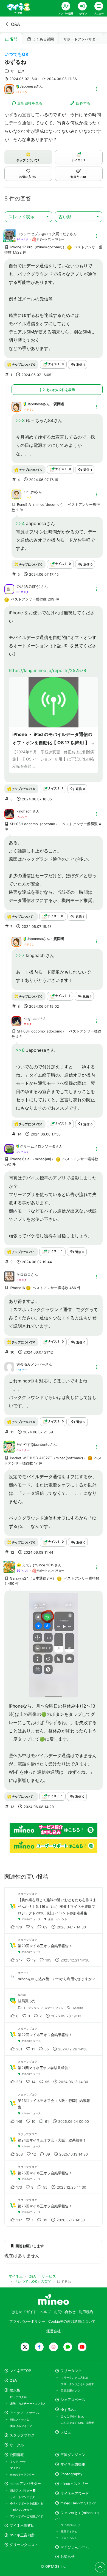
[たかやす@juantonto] (9, 1450)
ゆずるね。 (69, 2410)
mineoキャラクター (22, 2474)
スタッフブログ (22, 2435)
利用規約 (86, 2312)
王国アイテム (69, 2531)
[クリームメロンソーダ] (9, 1148)
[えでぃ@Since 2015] (9, 1570)
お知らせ (67, 2557)
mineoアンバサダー (25, 2484)
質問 (14, 39)
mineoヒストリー (74, 2484)
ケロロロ (24, 1275)
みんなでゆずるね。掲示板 (77, 2423)
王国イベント (69, 2538)
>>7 (20, 955)
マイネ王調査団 (22, 2525)
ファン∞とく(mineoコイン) (77, 2515)
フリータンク (71, 2371)
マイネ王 (16, 2468)
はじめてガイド (24, 2312)
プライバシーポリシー (27, 2321)
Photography (71, 2474)
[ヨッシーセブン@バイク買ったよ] (9, 239)
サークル (17, 2445)
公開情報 (17, 2455)
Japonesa (28, 86)
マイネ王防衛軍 (73, 2464)
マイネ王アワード (75, 2494)
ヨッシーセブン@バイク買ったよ (43, 234)
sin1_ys (29, 492)
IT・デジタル (18, 2397)
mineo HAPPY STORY (78, 2503)
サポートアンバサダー (81, 39)
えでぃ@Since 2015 (38, 1565)
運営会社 (54, 2331)
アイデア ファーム (24, 2413)
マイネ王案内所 (22, 2535)
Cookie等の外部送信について (72, 2321)
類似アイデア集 (20, 2420)
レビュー (67, 2432)
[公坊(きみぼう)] (9, 589)
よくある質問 (43, 39)
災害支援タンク (71, 2390)
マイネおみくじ (71, 2525)
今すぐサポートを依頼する (27, 2503)
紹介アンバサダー (22, 2490)
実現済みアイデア (21, 2426)
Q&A (16, 24)
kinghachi (24, 811)
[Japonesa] (9, 89)
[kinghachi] (9, 813)
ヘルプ (45, 2312)
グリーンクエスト (24, 2545)
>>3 (20, 420)
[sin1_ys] (16, 494)
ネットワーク (18, 2461)
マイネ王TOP (20, 2371)
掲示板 (15, 2390)
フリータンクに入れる (75, 2377)
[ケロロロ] (9, 1280)
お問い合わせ (65, 2312)
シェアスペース (73, 2400)
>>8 (20, 1050)
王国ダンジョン (73, 2455)
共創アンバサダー (21, 2510)
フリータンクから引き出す (77, 2384)
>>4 (20, 523)
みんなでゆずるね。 (73, 2416)
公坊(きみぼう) (29, 587)
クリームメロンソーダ (38, 1146)
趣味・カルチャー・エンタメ (28, 2403)
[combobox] (28, 217)
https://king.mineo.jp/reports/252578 (47, 670)
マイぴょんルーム (75, 2547)
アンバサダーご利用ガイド (27, 2516)
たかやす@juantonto (33, 1445)
